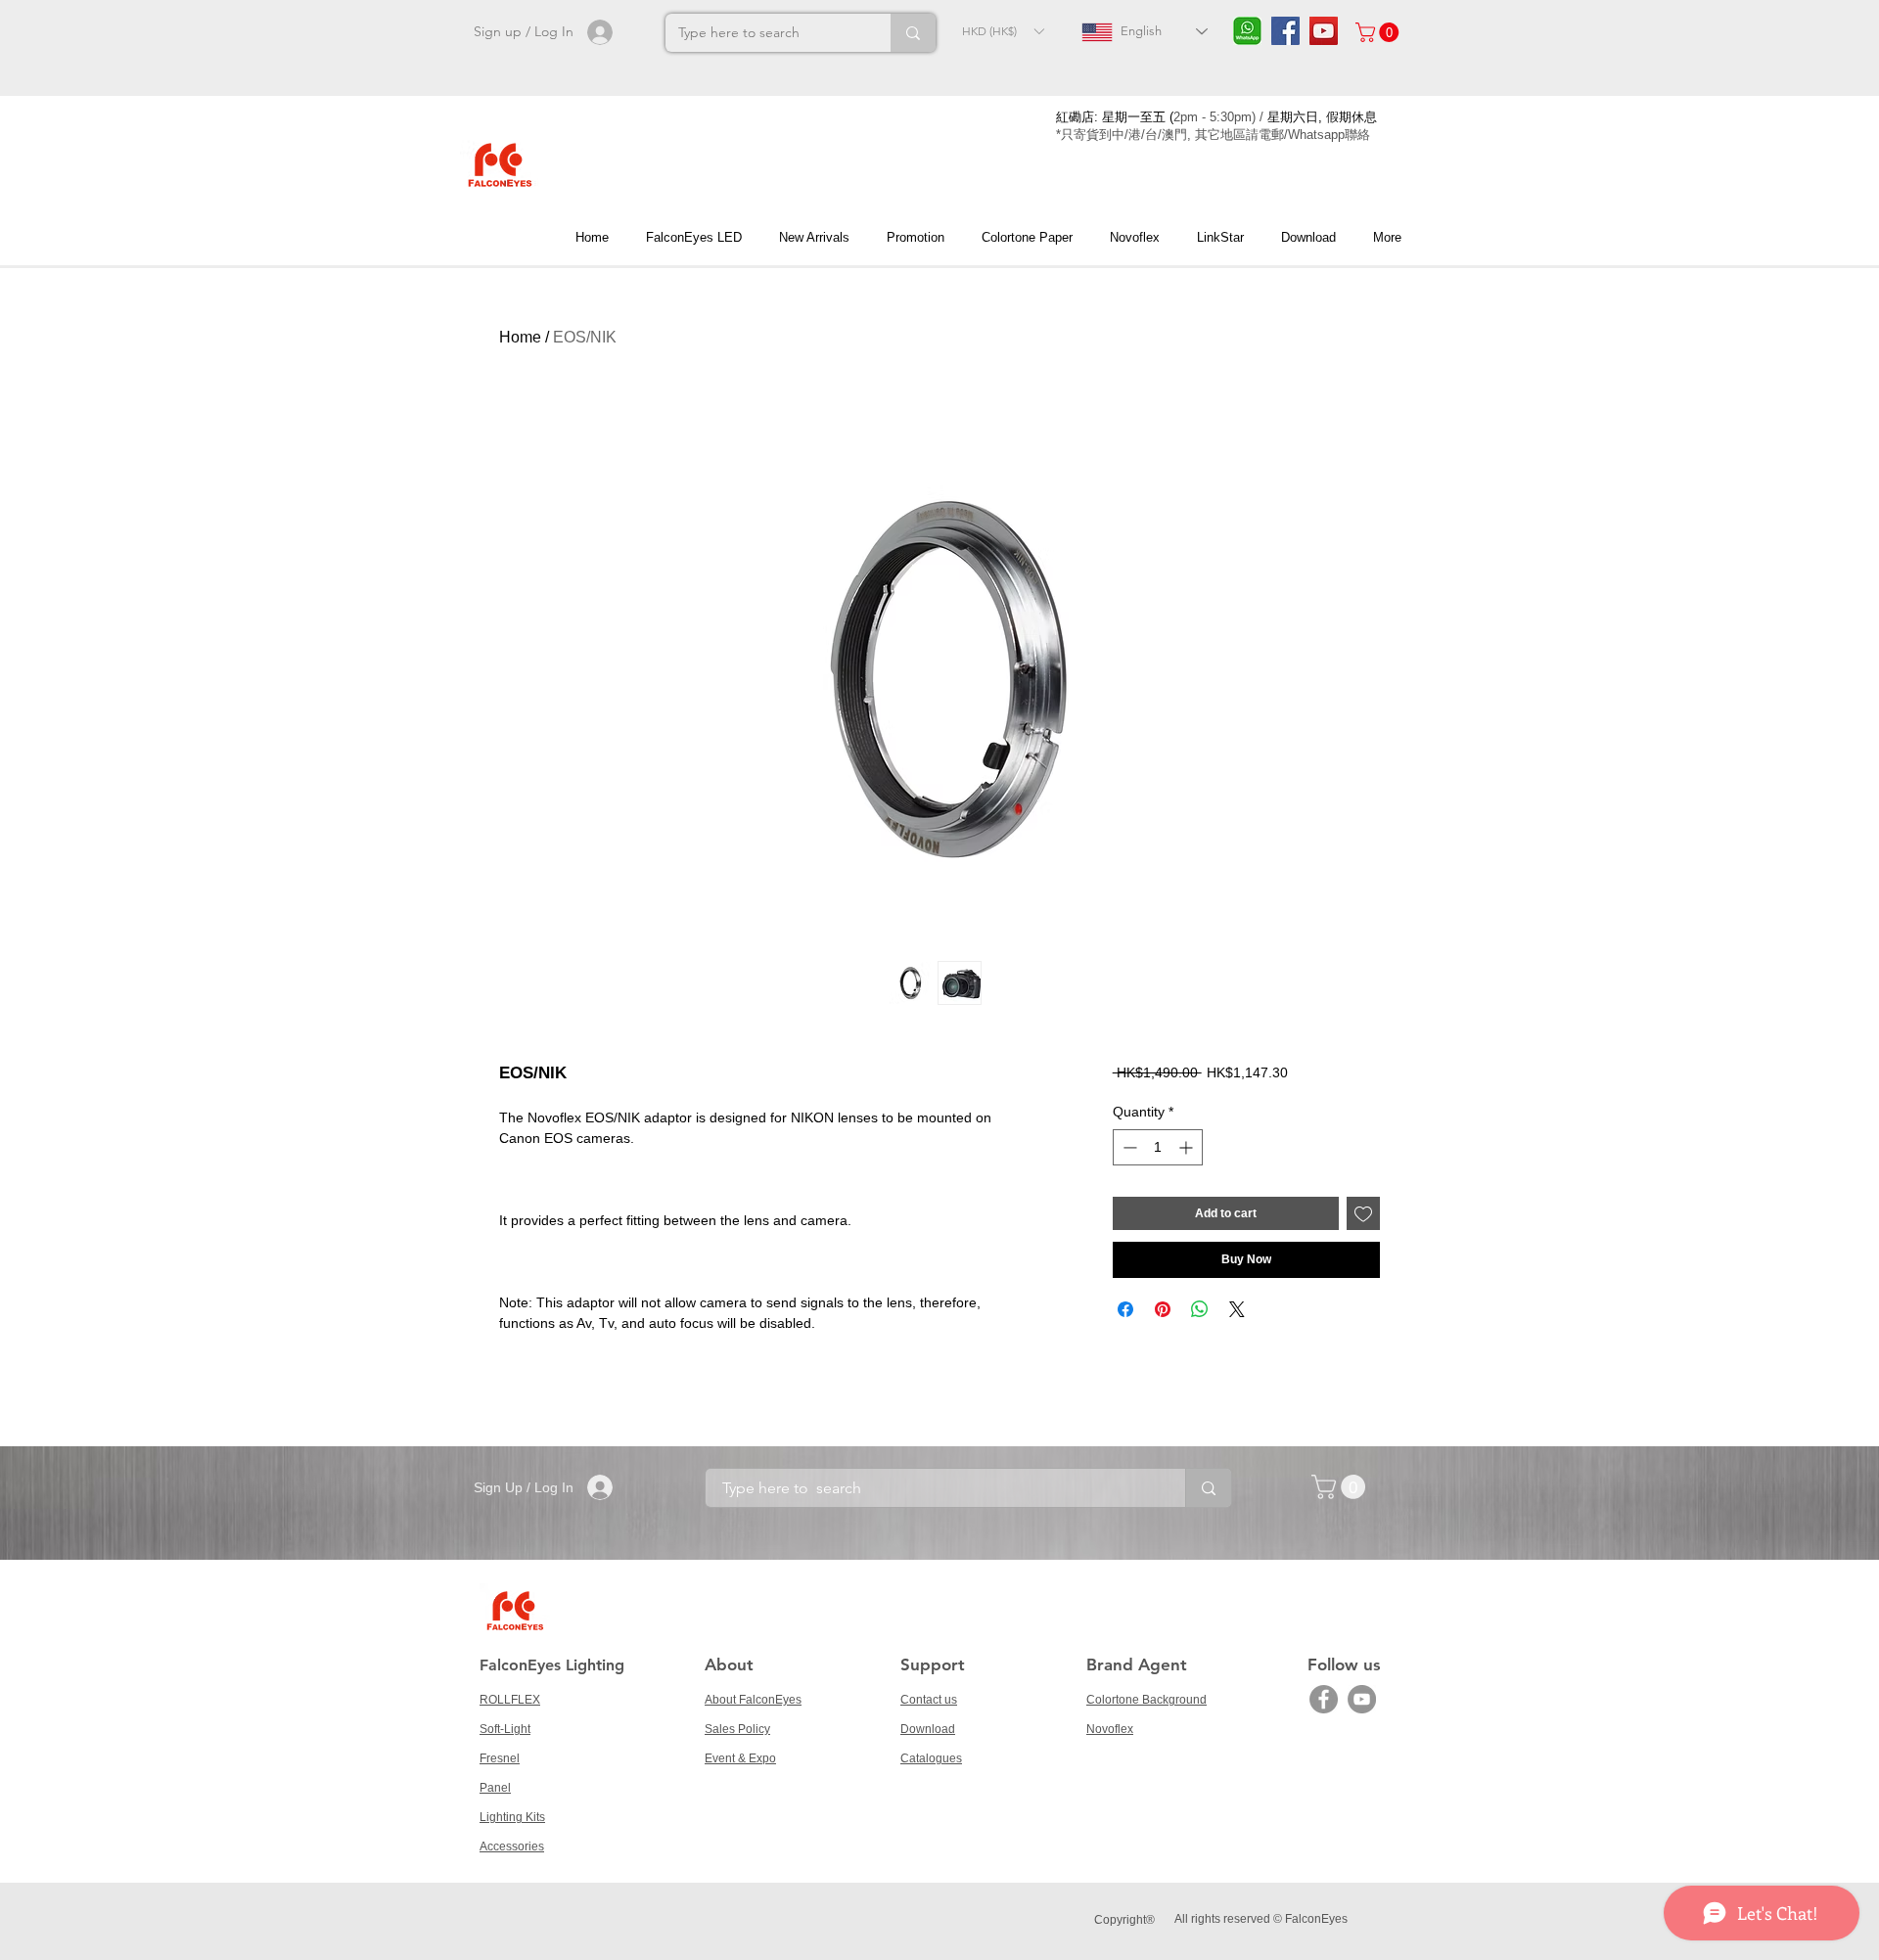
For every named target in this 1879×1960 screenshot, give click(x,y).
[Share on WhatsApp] (1200, 1309)
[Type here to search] (913, 33)
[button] (1003, 31)
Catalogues (931, 1758)
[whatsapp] (1247, 31)
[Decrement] (1128, 1147)
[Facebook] (1324, 1699)
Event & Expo (740, 1758)
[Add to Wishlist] (1363, 1213)
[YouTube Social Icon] (1324, 31)
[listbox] (1003, 31)
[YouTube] (1362, 1699)
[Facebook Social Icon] (1285, 31)
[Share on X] (1237, 1309)
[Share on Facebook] (1125, 1309)
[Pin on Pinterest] (1163, 1309)
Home (520, 337)
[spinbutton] (1158, 1147)
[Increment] (1188, 1147)
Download (928, 1729)
